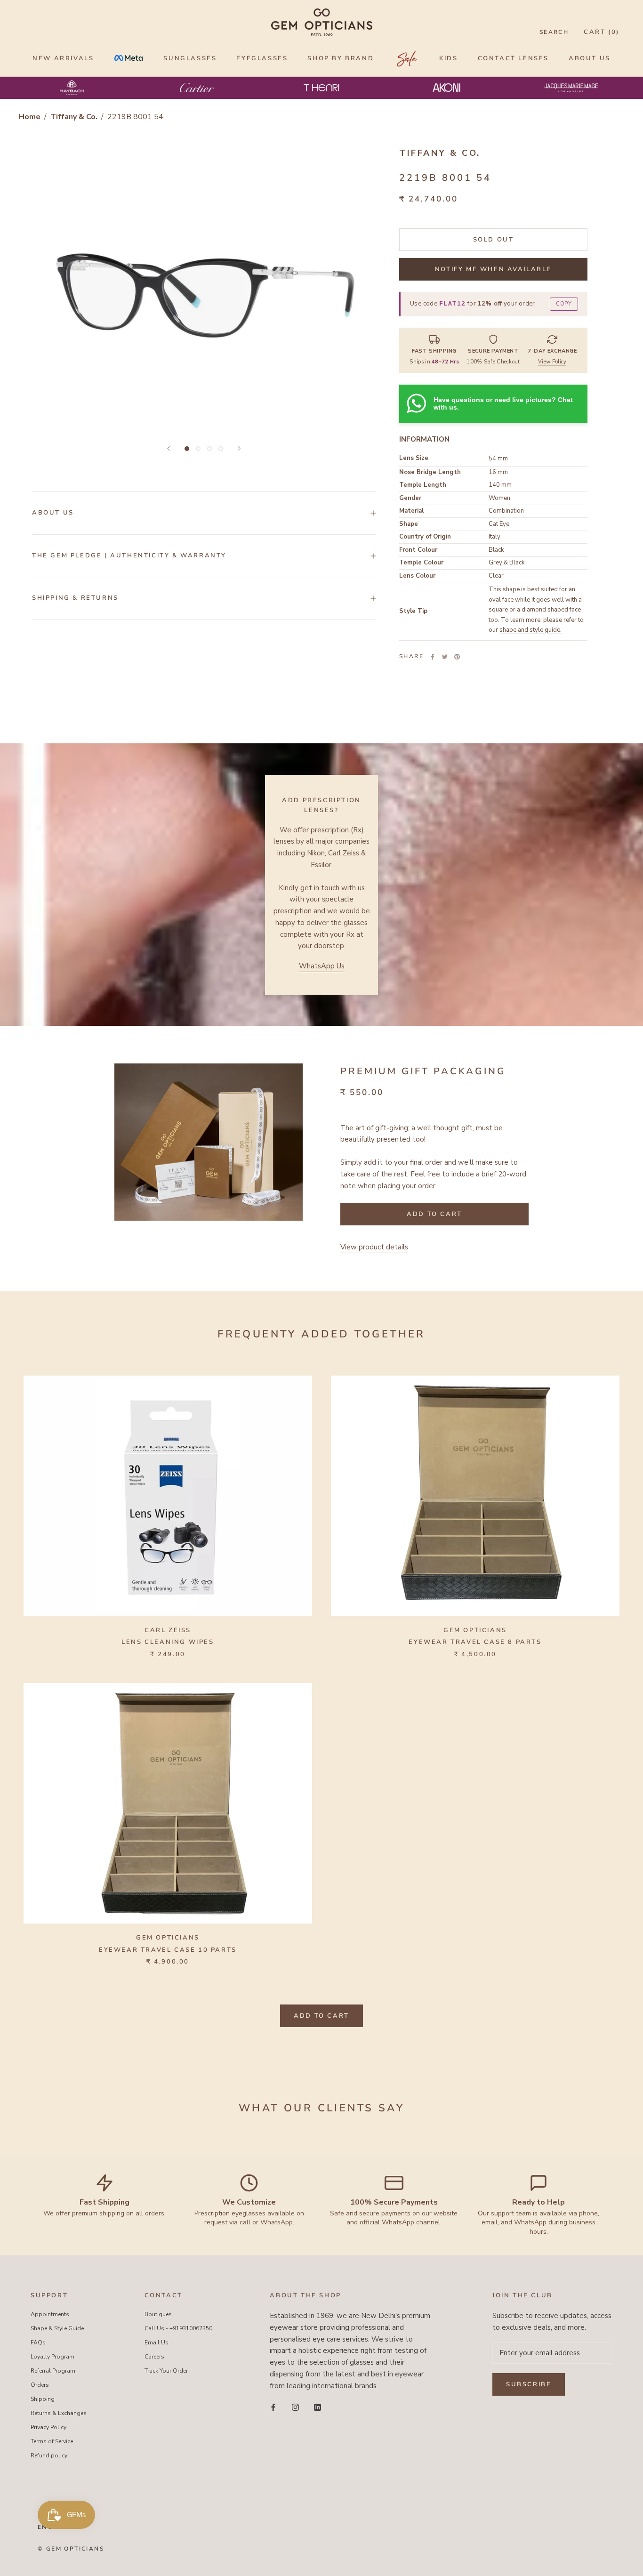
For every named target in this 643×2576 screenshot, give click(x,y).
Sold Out (494, 240)
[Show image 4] (221, 449)
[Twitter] (445, 657)
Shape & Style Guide (57, 2328)
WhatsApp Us (322, 966)
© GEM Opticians (71, 2549)
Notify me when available (493, 269)
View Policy (552, 362)
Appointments (50, 2314)
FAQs (38, 2343)
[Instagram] (295, 2407)
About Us (53, 513)
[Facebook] (433, 657)
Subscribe (529, 2384)
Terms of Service (52, 2441)
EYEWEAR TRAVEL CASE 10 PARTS (168, 1950)
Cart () (602, 32)
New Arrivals (63, 58)
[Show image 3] (209, 449)
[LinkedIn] (317, 2407)
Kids (448, 58)
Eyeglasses (262, 58)
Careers (154, 2357)
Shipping (43, 2399)
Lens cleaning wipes (168, 1642)
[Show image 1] (187, 449)
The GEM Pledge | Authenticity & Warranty (129, 555)
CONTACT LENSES (513, 58)
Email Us (157, 2343)
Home (30, 117)
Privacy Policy (48, 2427)
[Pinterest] (457, 657)
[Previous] (169, 448)
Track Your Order (166, 2371)
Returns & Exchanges (59, 2413)
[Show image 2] (198, 449)
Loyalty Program (52, 2357)
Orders (40, 2385)
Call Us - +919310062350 (178, 2328)
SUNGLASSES (190, 58)
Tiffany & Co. (75, 117)
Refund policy (49, 2455)
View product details (374, 1247)
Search (554, 32)
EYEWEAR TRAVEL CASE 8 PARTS (475, 1642)
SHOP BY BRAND (341, 58)
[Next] (239, 448)
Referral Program (53, 2371)
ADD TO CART (321, 2016)
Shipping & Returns (75, 598)
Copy (564, 304)
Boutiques (158, 2314)
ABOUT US (590, 58)
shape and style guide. (530, 630)
